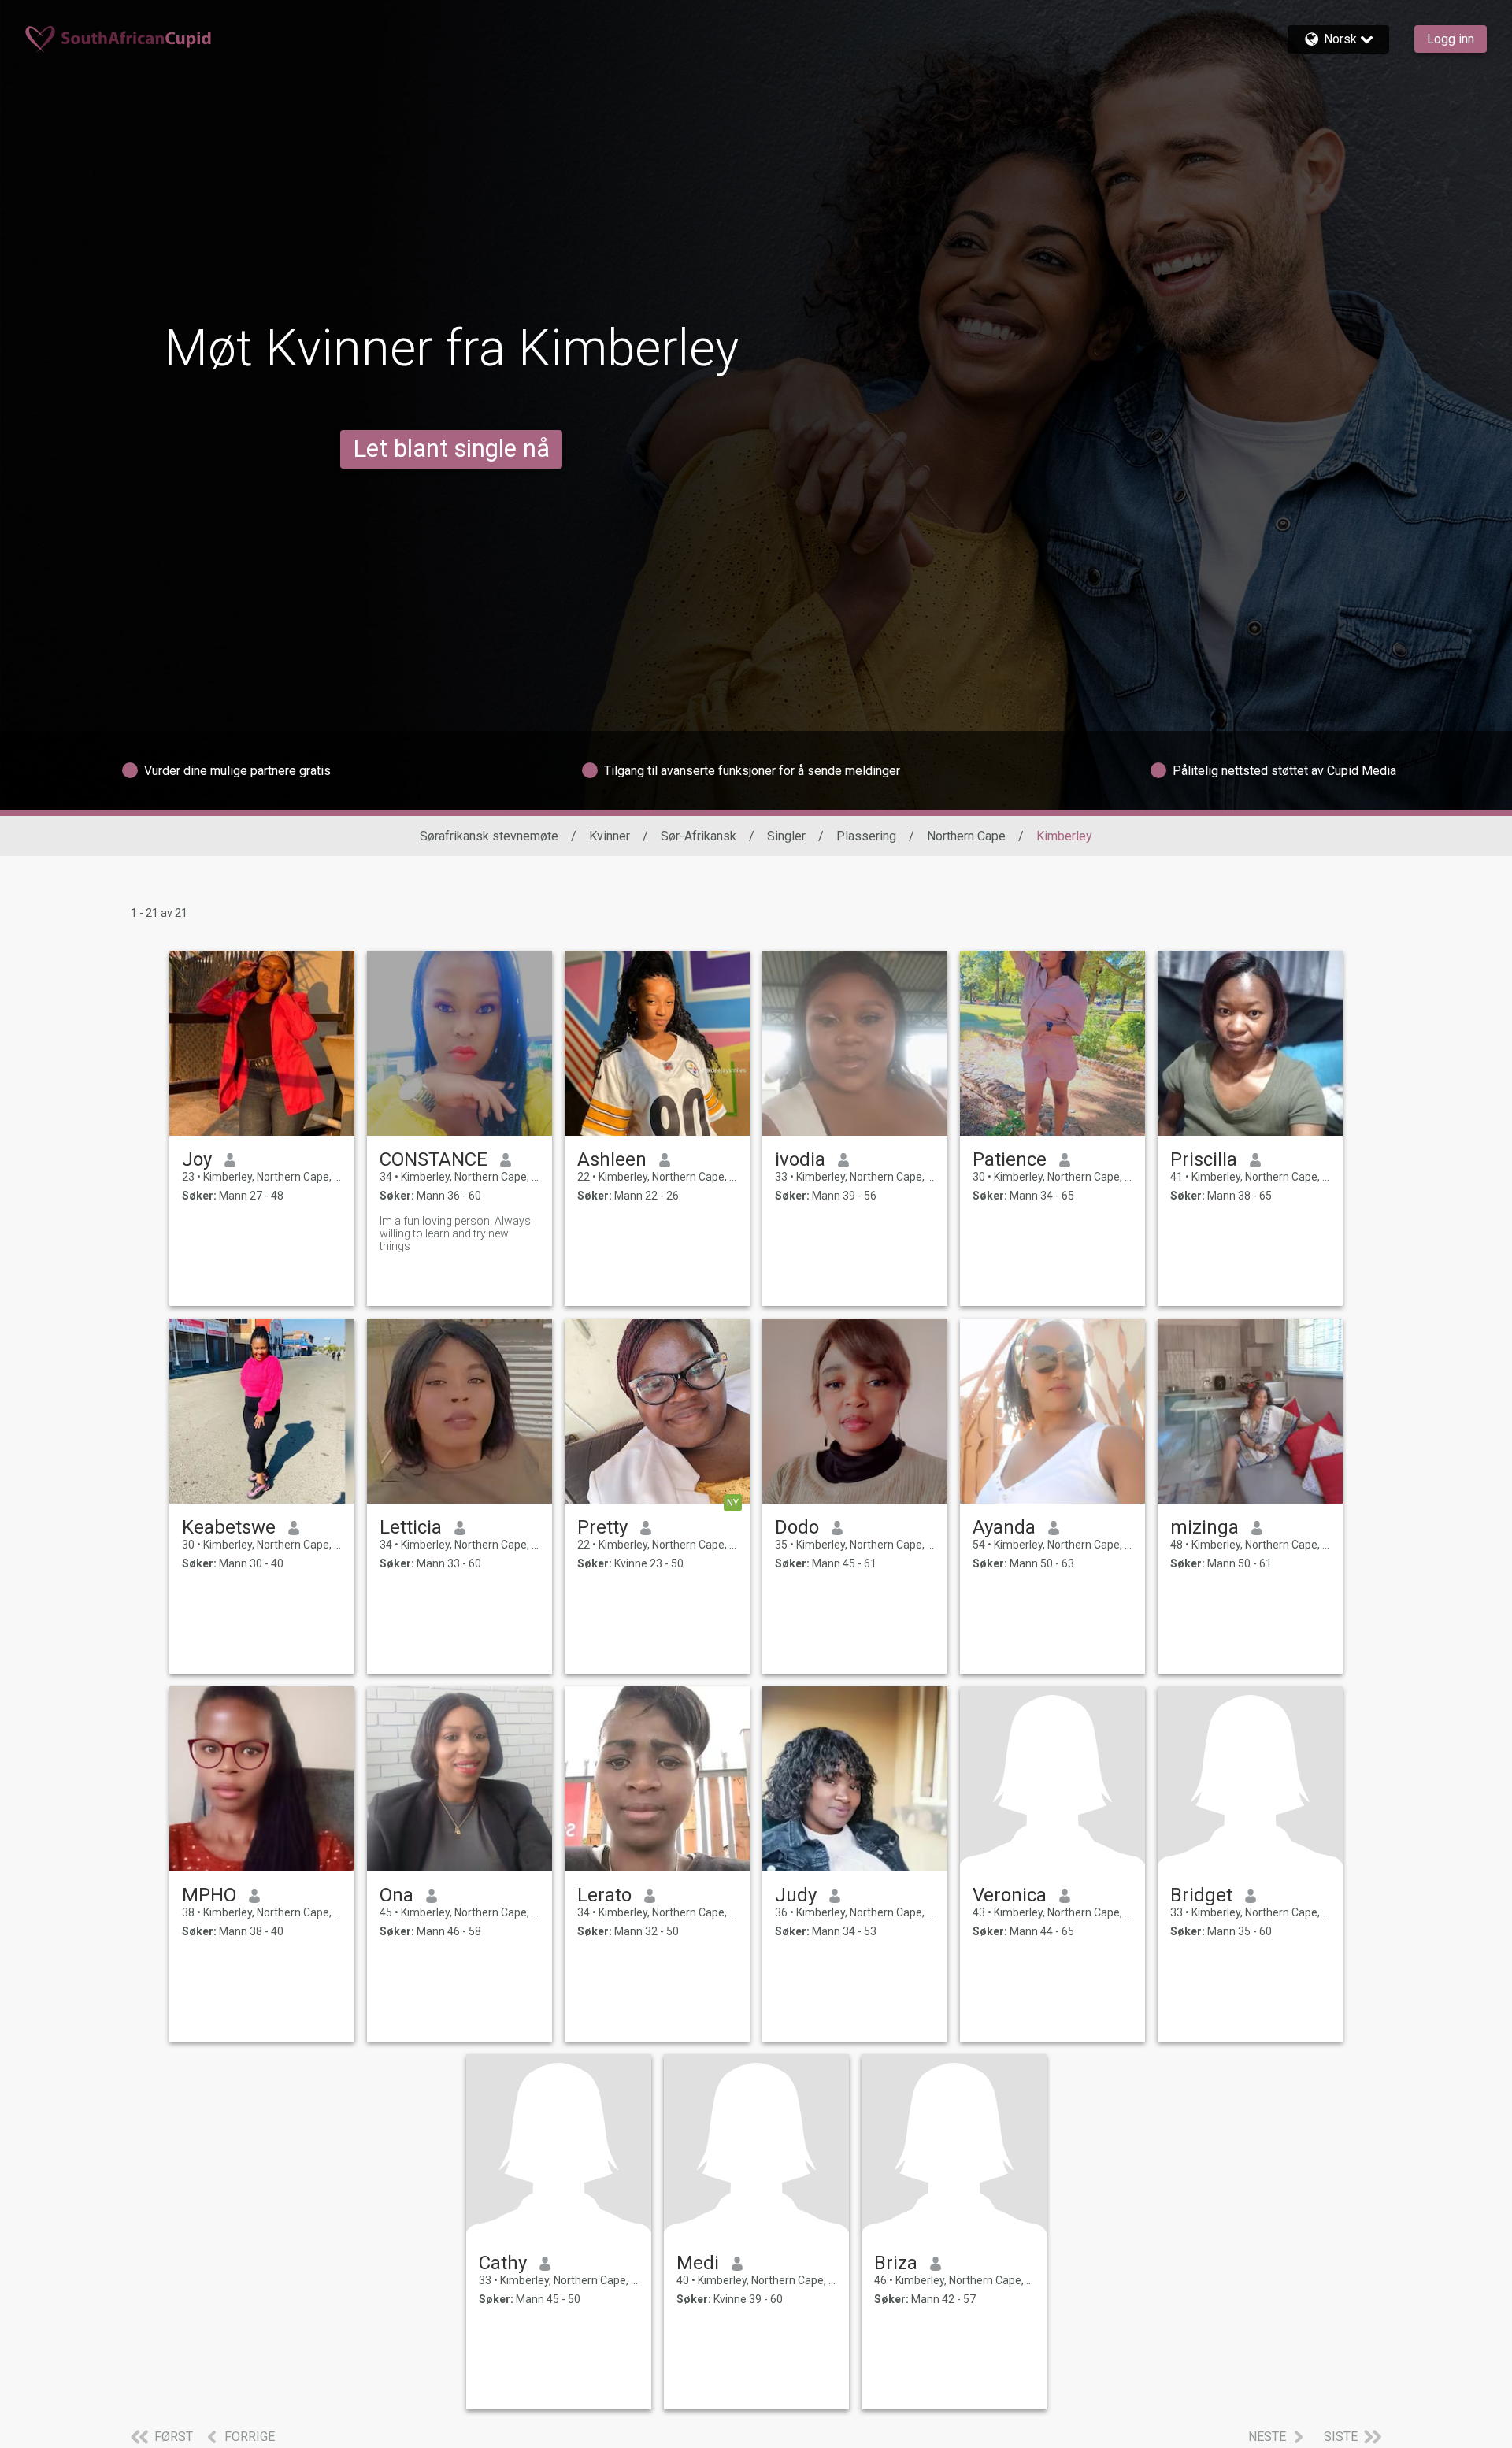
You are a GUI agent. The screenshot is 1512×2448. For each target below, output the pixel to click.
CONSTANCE (434, 1159)
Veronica (1010, 1895)
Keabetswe (229, 1527)
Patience (1010, 1159)
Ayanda (1004, 1527)
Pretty (602, 1527)
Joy (197, 1159)
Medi (698, 2263)
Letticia (411, 1527)
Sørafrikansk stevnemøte (489, 836)
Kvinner (610, 836)
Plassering (866, 836)
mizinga (1204, 1527)
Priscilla (1204, 1159)
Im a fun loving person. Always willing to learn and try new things (455, 1233)
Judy (796, 1895)
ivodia (800, 1159)
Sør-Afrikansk (699, 836)
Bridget (1201, 1895)
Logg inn (1451, 39)
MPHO (209, 1895)
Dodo (797, 1527)
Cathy (503, 2263)
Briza (896, 2263)
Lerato (604, 1895)
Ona (397, 1895)
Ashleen (612, 1159)
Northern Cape (966, 836)
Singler (786, 836)
